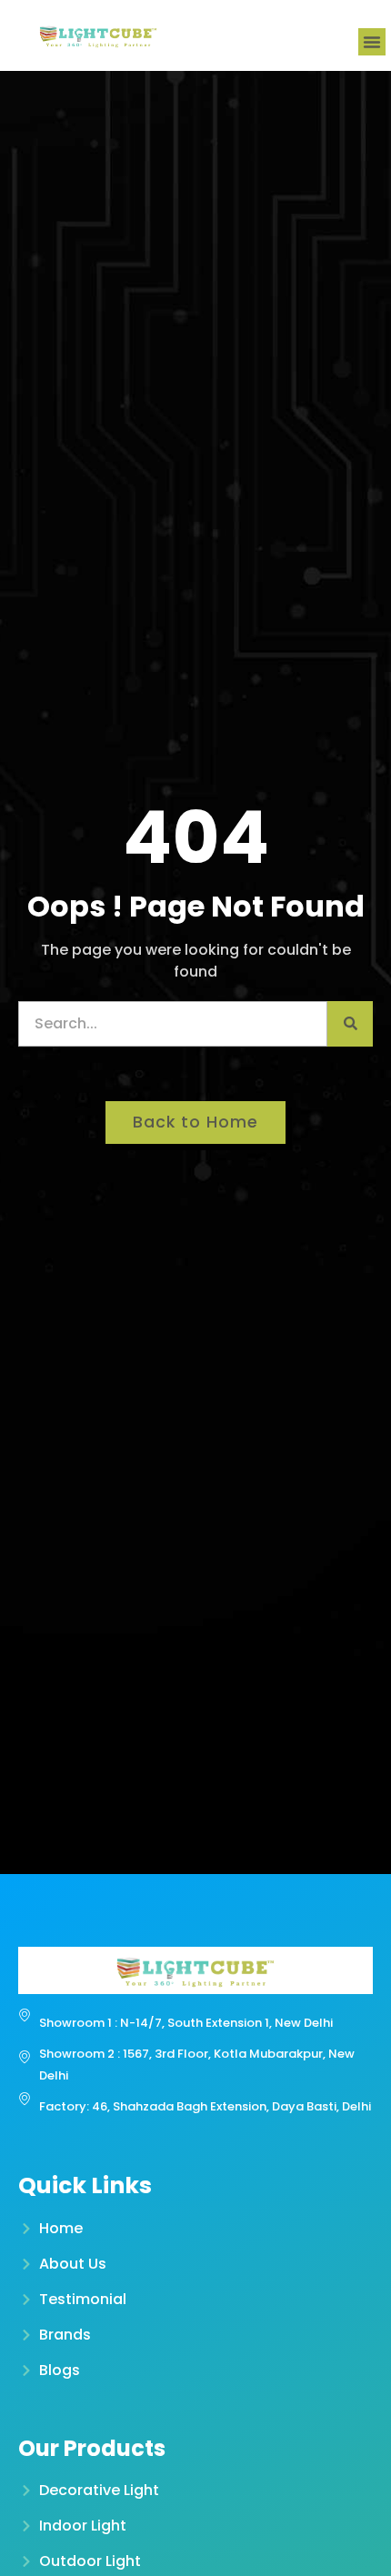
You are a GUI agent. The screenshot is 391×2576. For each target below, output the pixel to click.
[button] (372, 42)
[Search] (350, 1024)
